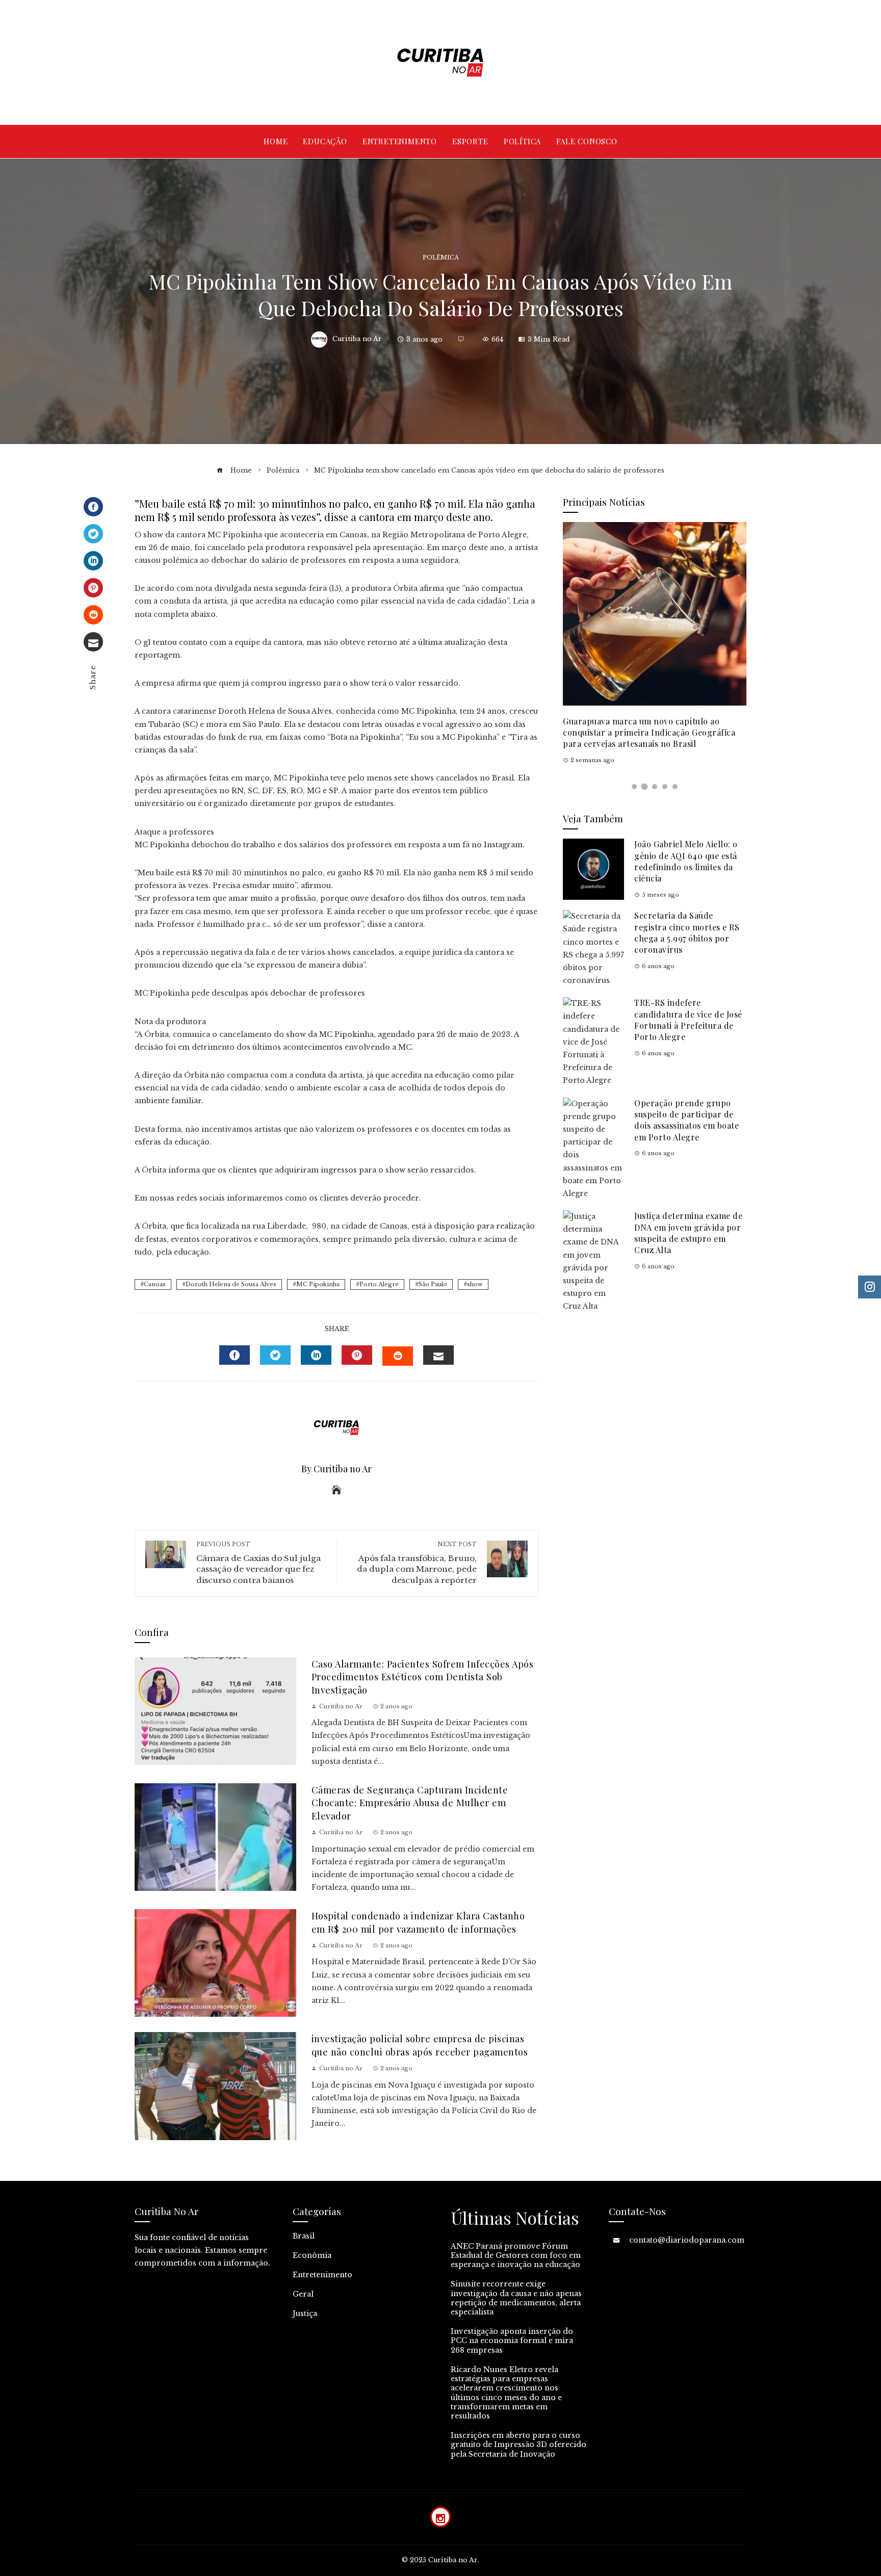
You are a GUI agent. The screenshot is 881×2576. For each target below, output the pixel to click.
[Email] (93, 642)
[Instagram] (440, 2517)
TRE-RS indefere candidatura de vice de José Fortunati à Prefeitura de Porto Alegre (688, 1020)
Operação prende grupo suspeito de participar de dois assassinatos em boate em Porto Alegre (686, 1120)
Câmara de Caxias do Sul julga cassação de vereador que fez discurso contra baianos (258, 1563)
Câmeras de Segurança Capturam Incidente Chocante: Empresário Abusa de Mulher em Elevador (410, 1803)
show (475, 1284)
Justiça (305, 2313)
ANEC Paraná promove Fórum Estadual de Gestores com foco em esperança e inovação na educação (516, 2255)
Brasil (304, 2236)
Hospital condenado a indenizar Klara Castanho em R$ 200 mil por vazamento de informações (418, 1922)
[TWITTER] (275, 1355)
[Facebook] (93, 507)
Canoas (155, 1284)
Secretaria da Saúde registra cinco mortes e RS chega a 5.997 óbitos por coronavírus (687, 932)
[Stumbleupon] (93, 615)
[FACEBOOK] (235, 1355)
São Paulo (433, 1284)
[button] (634, 787)
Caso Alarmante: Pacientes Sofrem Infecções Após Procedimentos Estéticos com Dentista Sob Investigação (423, 1677)
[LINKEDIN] (316, 1355)
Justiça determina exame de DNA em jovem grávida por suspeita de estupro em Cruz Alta (688, 1233)
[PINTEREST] (357, 1355)
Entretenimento (322, 2275)
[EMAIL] (438, 1355)
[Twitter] (93, 534)
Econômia (312, 2255)
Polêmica (441, 258)
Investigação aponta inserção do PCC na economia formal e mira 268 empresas (512, 2340)
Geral (303, 2294)
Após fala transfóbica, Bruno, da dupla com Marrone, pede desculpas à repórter (417, 1563)
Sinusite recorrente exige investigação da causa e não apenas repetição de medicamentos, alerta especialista (516, 2298)
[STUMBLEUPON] (398, 1356)
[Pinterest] (93, 588)
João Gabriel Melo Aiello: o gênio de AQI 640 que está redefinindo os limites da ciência (686, 861)
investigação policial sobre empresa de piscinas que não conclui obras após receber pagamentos (420, 2045)
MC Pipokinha (318, 1284)
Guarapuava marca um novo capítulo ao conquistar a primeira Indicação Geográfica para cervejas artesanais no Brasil (649, 733)
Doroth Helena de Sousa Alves (231, 1284)
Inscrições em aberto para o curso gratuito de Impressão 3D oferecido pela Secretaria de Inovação (519, 2444)
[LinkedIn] (93, 561)
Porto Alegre (379, 1284)
